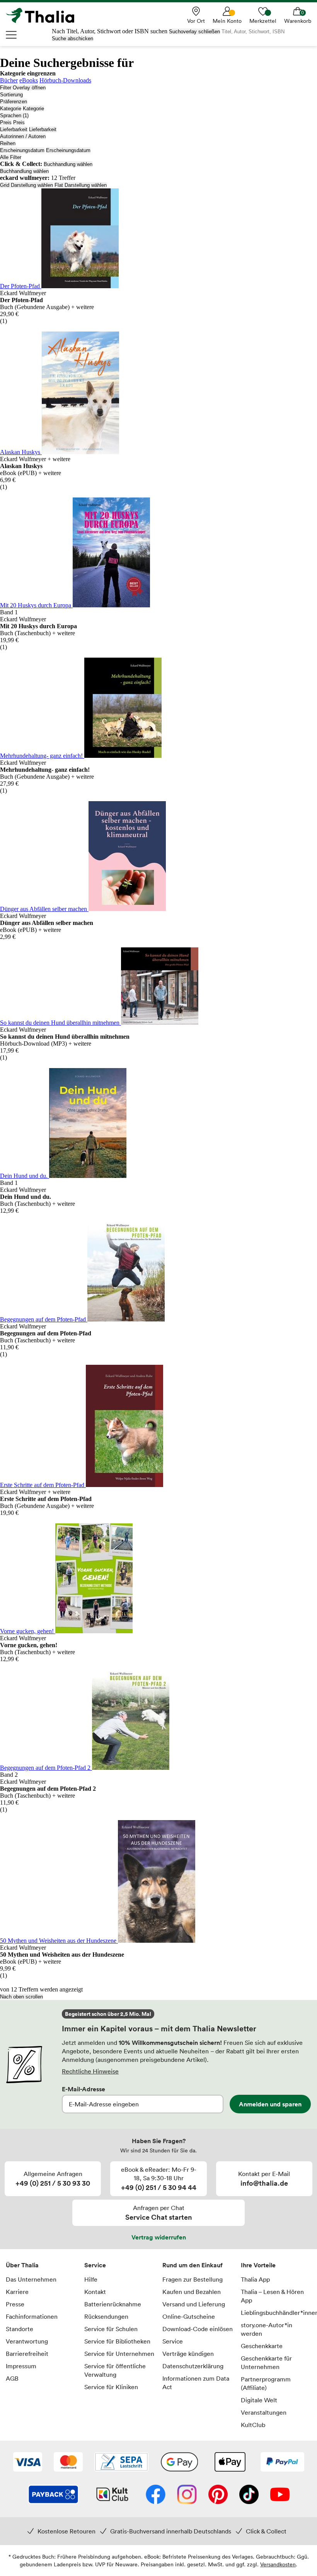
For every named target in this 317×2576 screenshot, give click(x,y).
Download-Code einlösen (198, 2329)
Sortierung (11, 95)
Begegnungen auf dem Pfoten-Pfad (44, 1319)
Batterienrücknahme (113, 2304)
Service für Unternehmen (119, 2354)
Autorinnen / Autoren (23, 136)
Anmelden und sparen (270, 2104)
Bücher (9, 80)
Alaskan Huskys (21, 452)
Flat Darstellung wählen (81, 185)
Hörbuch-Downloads (65, 80)
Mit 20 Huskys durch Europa (36, 605)
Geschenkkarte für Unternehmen (266, 2362)
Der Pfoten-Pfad (21, 286)
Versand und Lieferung (194, 2304)
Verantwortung (27, 2341)
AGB (12, 2378)
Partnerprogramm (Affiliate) (266, 2383)
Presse (15, 2304)
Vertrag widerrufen (159, 2237)
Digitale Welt (259, 2400)
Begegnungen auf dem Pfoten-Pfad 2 (46, 1768)
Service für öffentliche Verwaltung (115, 2370)
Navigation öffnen (12, 35)
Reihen (8, 143)
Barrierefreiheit (27, 2354)
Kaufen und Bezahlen (192, 2292)
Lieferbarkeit (14, 129)
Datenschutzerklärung (193, 2366)
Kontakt (95, 2292)
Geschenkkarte (262, 2346)
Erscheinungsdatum (22, 150)
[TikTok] (249, 2495)
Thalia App (255, 2279)
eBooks (29, 80)
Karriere (17, 2292)
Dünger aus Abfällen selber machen (44, 909)
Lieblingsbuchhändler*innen (276, 2313)
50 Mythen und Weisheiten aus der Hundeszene (59, 1941)
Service (95, 2265)
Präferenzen (14, 102)
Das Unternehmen (31, 2279)
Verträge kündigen (188, 2354)
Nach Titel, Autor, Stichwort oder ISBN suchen (110, 31)
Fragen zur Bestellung (193, 2279)
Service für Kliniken (111, 2387)
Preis (6, 122)
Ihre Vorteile (258, 2265)
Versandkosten (278, 2564)
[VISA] (28, 2463)
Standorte (20, 2329)
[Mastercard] (68, 2463)
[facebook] (156, 2495)
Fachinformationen (32, 2316)
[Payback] (53, 2495)
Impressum (21, 2366)
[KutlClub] (112, 2495)
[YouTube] (280, 2495)
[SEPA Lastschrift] (121, 2463)
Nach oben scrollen (21, 1997)
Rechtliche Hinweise (90, 2071)
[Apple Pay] (230, 2463)
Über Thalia (22, 2265)
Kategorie (11, 109)
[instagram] (187, 2495)
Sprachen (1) (14, 115)
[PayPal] (282, 2463)
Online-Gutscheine (189, 2316)
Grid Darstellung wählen (26, 185)
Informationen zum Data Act (196, 2383)
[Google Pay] (179, 2463)
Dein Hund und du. (25, 1176)
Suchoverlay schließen (194, 32)
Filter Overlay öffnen (23, 88)
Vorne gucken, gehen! (28, 1631)
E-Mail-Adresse (84, 2089)
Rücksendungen (106, 2316)
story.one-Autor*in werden (267, 2329)
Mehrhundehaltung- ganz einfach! (42, 756)
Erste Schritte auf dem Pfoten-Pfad (43, 1485)
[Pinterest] (218, 2495)
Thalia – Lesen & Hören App (272, 2296)
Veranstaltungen (264, 2412)
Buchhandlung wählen (68, 164)
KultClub (253, 2425)
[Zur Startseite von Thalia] (44, 15)
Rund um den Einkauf (193, 2265)
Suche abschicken (72, 38)
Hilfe (91, 2279)
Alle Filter (11, 157)
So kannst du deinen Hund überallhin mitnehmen (61, 1023)
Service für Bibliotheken (117, 2341)
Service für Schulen (111, 2329)
